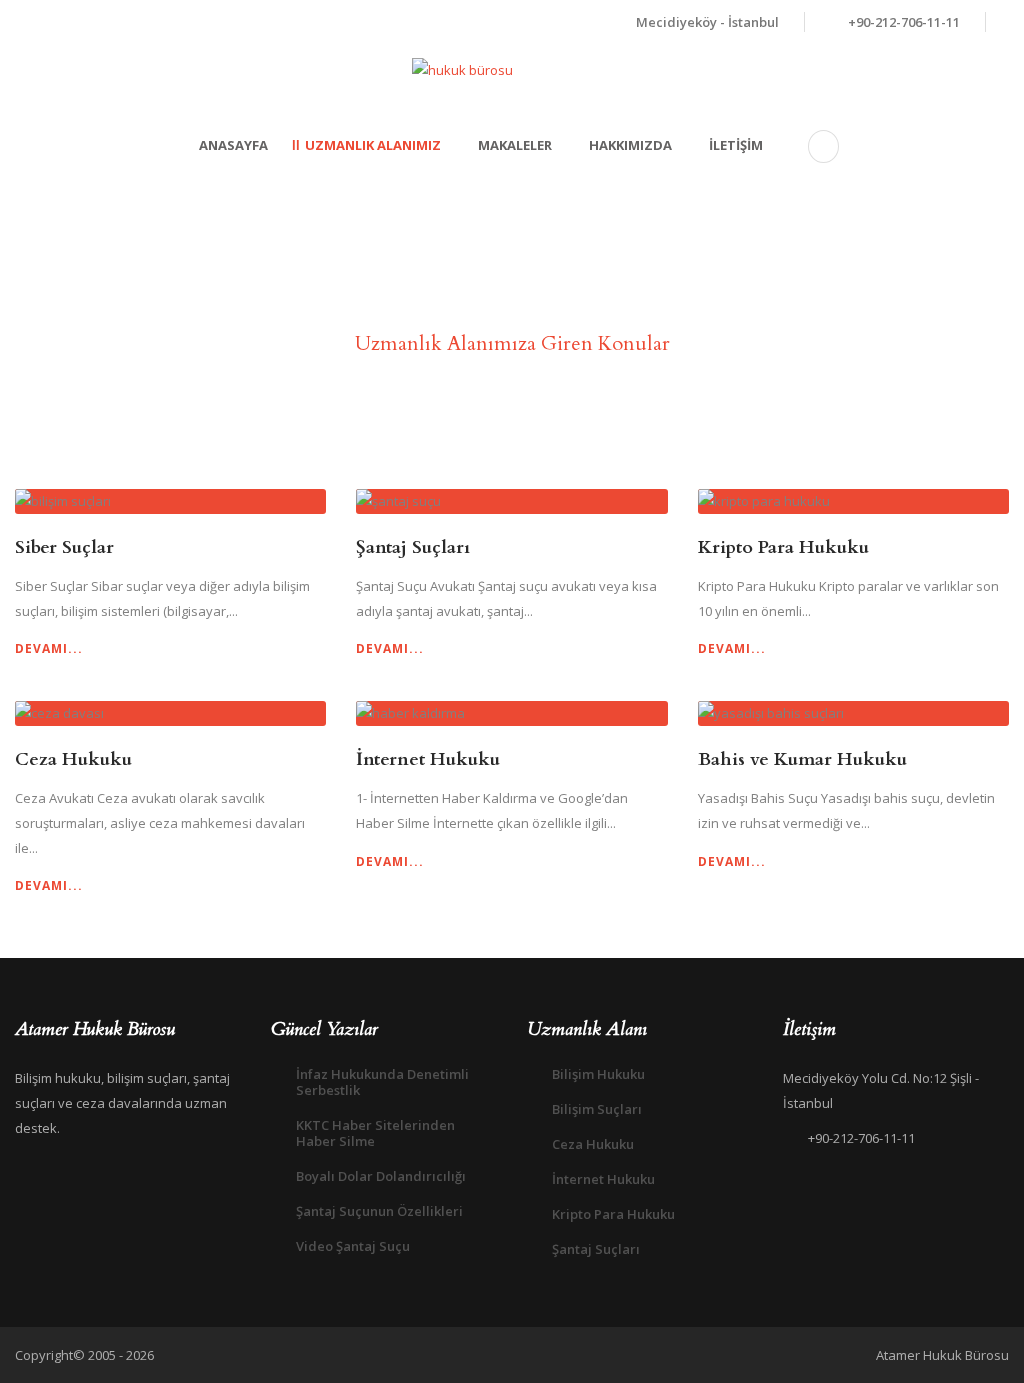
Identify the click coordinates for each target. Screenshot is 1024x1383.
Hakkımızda (630, 145)
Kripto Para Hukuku (783, 547)
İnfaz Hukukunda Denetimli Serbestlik (382, 1082)
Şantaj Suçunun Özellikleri (379, 1211)
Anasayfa (233, 145)
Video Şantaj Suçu (353, 1246)
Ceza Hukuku (73, 759)
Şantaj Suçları (413, 547)
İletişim (736, 145)
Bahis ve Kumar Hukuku (802, 759)
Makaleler (515, 145)
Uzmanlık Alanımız (373, 145)
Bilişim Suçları (597, 1109)
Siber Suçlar (64, 547)
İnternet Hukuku (428, 759)
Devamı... (49, 648)
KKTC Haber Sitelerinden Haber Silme (375, 1133)
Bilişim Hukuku (598, 1074)
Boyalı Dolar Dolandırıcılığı (381, 1176)
